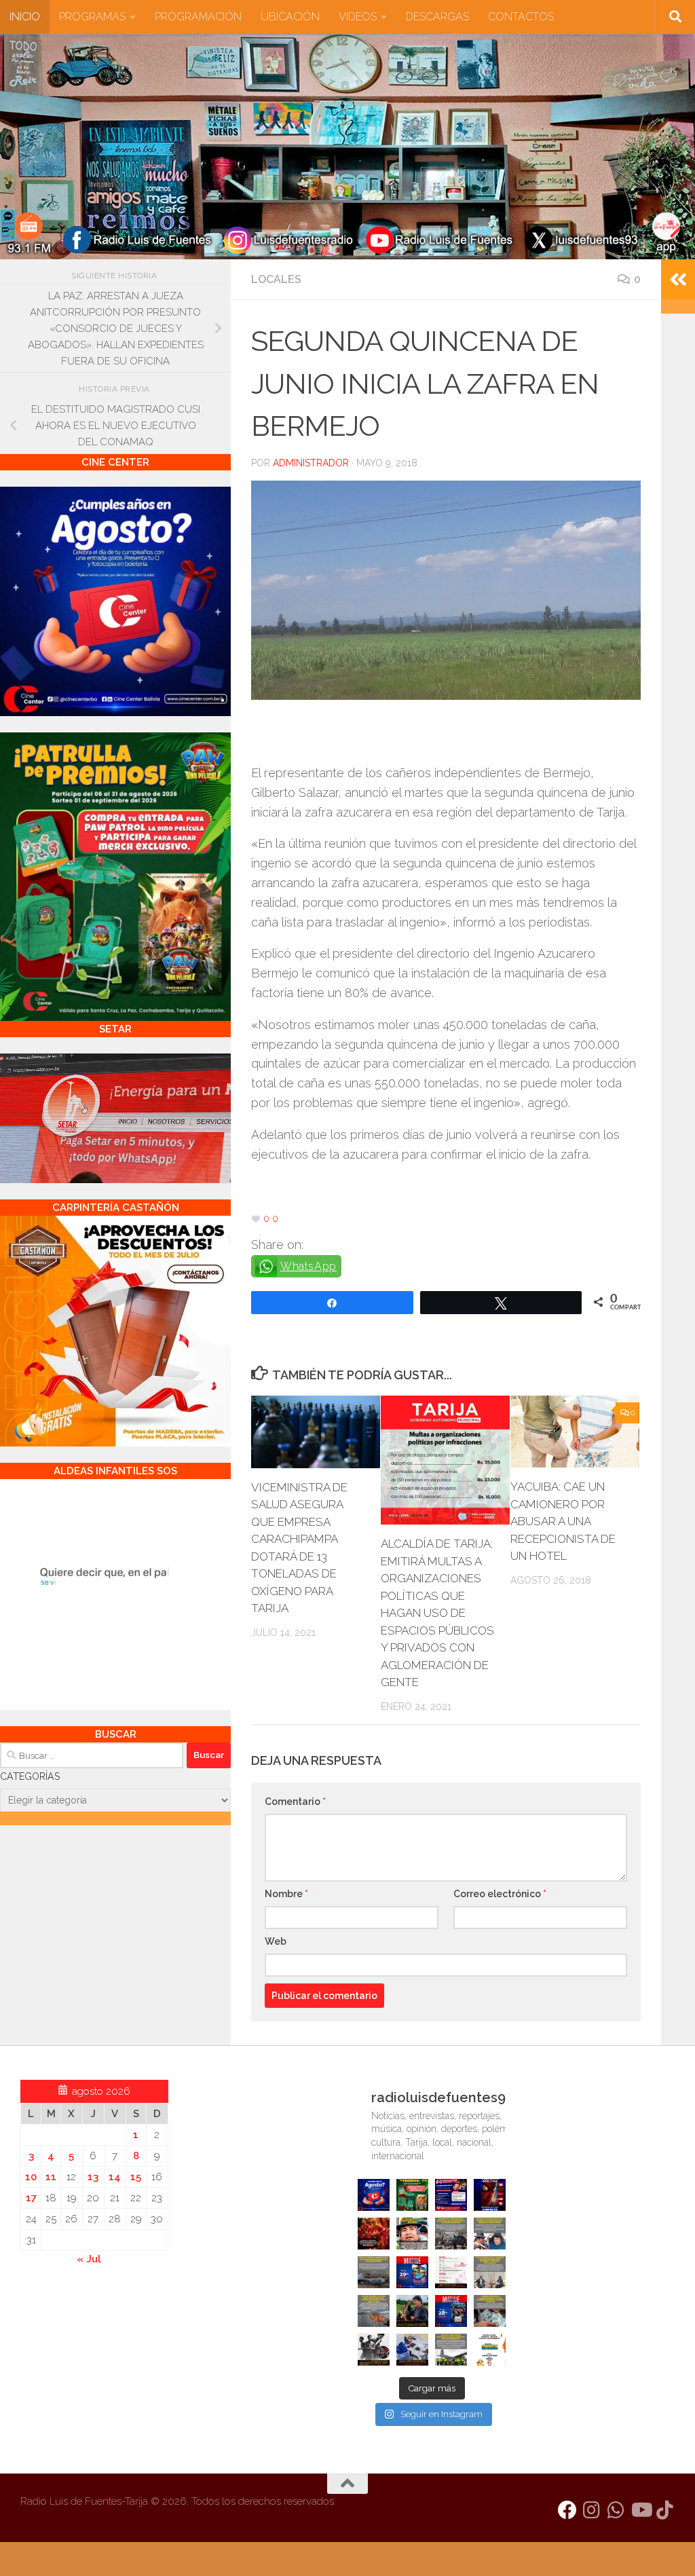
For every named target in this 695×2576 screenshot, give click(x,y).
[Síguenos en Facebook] (567, 2510)
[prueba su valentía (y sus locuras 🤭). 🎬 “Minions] (490, 2350)
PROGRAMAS (92, 17)
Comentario (295, 1802)
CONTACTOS (521, 17)
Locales (276, 279)
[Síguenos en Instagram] (592, 2510)
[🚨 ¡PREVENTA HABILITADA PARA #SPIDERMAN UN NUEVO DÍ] (490, 2195)
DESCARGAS (437, 17)
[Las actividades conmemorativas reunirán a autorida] (451, 2272)
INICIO (25, 17)
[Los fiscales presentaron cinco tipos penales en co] (412, 2234)
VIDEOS (358, 17)
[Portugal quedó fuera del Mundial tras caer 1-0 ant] (374, 2234)
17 (31, 2198)
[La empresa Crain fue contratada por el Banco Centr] (374, 2272)
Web (276, 1941)
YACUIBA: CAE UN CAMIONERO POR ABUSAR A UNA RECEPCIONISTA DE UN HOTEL (563, 1521)
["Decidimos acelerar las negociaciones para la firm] (490, 2272)
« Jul (89, 2259)
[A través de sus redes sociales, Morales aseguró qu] (412, 2311)
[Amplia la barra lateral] (678, 280)
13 (93, 2177)
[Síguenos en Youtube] (641, 2510)
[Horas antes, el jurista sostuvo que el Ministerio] (490, 2234)
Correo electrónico (500, 1894)
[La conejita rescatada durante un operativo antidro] (412, 2350)
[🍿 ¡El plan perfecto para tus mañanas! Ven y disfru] (451, 2311)
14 (115, 2177)
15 (136, 2177)
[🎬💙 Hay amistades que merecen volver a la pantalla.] (451, 2195)
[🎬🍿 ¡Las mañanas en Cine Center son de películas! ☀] (412, 2272)
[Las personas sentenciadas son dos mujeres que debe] (374, 2311)
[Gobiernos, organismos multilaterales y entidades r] (451, 2350)
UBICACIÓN (290, 17)
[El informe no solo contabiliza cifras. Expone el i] (451, 2234)
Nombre (286, 1894)
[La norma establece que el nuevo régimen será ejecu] (490, 2311)
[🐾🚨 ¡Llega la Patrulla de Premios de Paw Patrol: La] (412, 2195)
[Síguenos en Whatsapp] (616, 2510)
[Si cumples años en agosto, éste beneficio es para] (374, 2195)
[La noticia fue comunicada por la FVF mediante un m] (374, 2350)
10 (31, 2177)
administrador (311, 463)
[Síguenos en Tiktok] (665, 2510)
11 (51, 2177)
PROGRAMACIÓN (198, 17)
